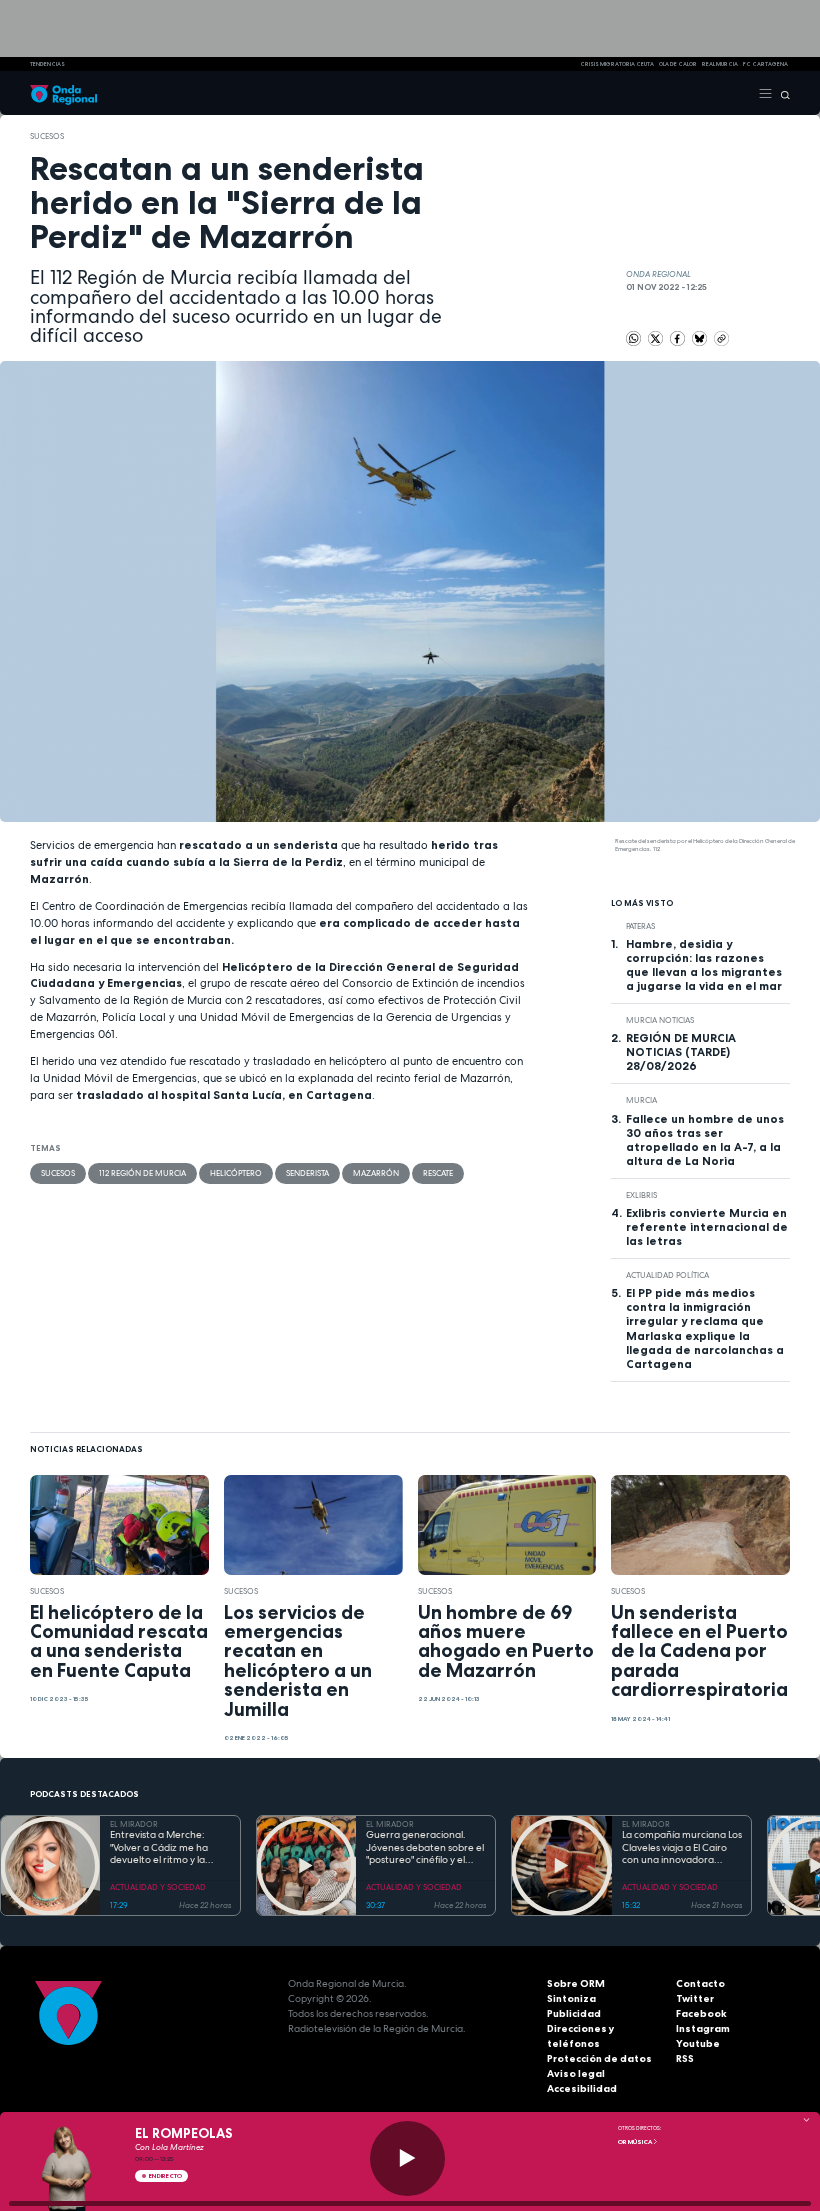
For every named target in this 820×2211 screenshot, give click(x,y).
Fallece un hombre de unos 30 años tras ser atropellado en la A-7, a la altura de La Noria (705, 1140)
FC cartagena (765, 64)
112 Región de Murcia (142, 1173)
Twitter (695, 1998)
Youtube (698, 2043)
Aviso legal (576, 2073)
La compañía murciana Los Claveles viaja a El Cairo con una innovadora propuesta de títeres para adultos (682, 1848)
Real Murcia (720, 64)
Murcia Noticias (660, 1020)
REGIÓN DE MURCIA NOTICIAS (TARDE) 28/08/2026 (681, 1052)
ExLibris (641, 1195)
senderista (307, 1173)
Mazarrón (376, 1173)
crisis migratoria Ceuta (617, 64)
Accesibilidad (582, 2088)
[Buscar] (781, 93)
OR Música (635, 2142)
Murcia (641, 1100)
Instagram (703, 2028)
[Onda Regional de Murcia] (63, 93)
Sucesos (47, 136)
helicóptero (236, 1173)
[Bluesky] (700, 337)
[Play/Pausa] (407, 2158)
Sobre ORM (576, 1983)
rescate (438, 1173)
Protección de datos (599, 2058)
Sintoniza (571, 1998)
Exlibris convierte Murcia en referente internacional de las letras (707, 1227)
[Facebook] (678, 337)
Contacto (700, 1983)
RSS (685, 2058)
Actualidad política (667, 1275)
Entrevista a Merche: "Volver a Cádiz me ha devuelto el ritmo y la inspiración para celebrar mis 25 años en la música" (167, 1848)
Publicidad (574, 2013)
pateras (640, 926)
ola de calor (678, 64)
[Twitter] (656, 337)
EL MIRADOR (134, 1824)
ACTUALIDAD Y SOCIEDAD (158, 1887)
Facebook (701, 2013)
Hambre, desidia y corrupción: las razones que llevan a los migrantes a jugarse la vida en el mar (704, 965)
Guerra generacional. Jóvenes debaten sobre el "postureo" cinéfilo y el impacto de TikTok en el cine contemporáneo (425, 1848)
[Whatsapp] (633, 338)
